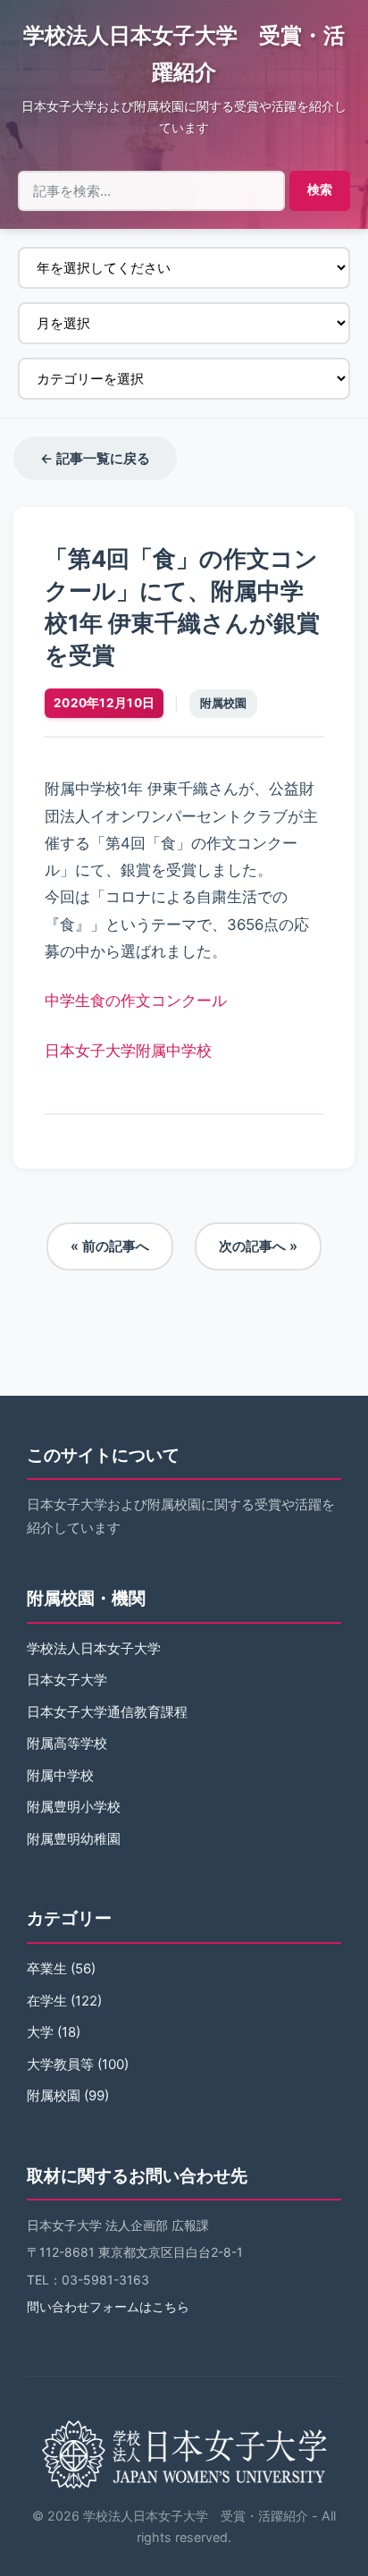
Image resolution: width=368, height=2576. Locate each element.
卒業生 (47, 1968)
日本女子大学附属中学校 (128, 1051)
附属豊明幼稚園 (74, 1839)
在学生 (47, 2001)
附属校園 (223, 703)
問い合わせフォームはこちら (108, 2306)
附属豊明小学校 (74, 1807)
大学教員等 (60, 2064)
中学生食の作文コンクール (136, 1001)
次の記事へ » (258, 1246)
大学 (40, 2032)
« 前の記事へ (110, 1246)
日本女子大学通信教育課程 (107, 1712)
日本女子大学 (67, 1680)
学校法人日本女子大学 (94, 1648)
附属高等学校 (67, 1743)
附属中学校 (60, 1775)
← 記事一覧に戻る (95, 458)
